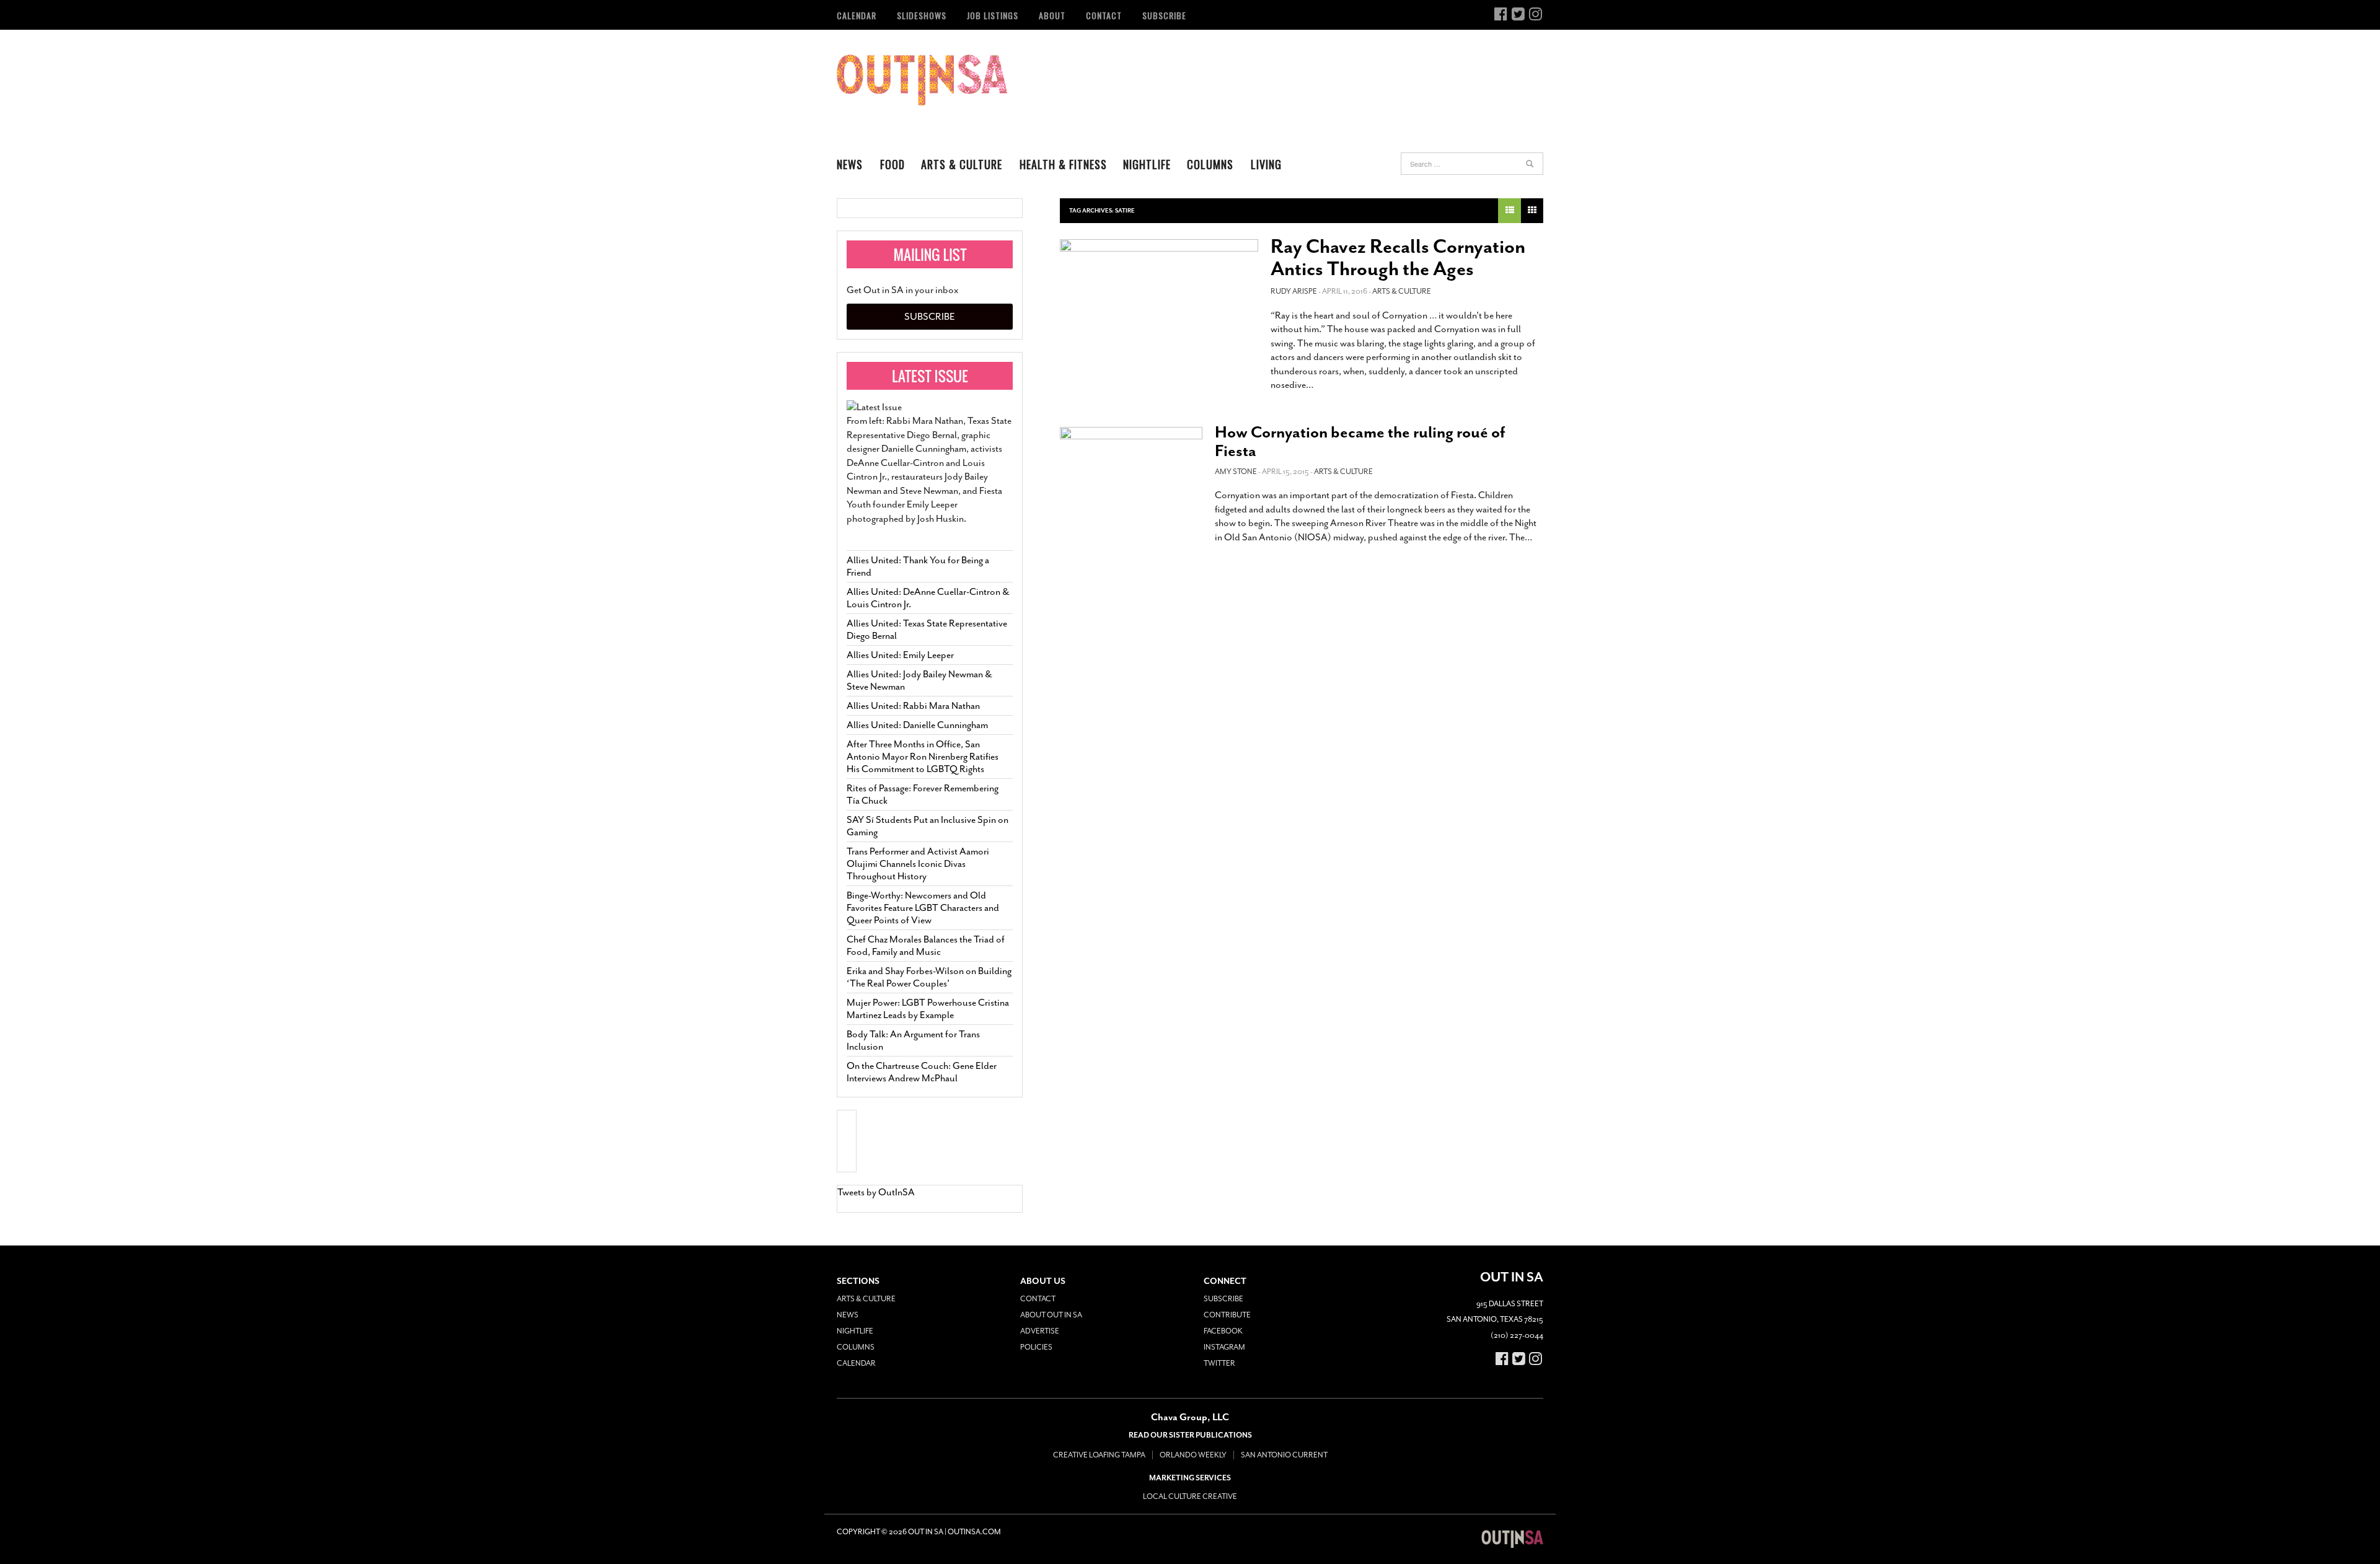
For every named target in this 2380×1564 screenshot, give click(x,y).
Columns (1210, 164)
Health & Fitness (1063, 164)
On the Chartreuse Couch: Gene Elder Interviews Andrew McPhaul (922, 1072)
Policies (1036, 1347)
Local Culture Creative (1190, 1496)
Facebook (1223, 1331)
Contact (1104, 15)
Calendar (857, 15)
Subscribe (1164, 15)
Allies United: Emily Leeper (900, 655)
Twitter (1219, 1363)
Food (892, 164)
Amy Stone (1236, 472)
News (850, 164)
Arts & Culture (962, 164)
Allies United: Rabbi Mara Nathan (913, 706)
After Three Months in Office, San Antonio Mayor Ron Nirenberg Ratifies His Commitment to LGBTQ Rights (923, 757)
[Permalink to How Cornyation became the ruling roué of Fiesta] (1131, 467)
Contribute (1227, 1315)
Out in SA (922, 80)
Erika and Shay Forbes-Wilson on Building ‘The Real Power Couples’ (929, 977)
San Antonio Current (1284, 1455)
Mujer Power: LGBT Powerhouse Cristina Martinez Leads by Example (928, 1009)
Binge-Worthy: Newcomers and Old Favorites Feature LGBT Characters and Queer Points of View (923, 908)
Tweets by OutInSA (876, 1192)
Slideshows (922, 15)
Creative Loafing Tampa (1099, 1455)
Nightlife (1147, 164)
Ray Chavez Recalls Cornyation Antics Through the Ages (1398, 258)
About (1052, 15)
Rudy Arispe (1294, 291)
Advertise (1040, 1331)
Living (1266, 164)
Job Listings (993, 15)
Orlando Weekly (1193, 1455)
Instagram (1224, 1347)
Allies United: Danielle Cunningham (917, 725)
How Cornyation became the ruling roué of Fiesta (1360, 442)
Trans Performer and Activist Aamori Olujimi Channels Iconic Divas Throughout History (918, 864)
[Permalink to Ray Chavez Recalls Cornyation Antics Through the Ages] (1159, 295)
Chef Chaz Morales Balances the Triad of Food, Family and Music (926, 946)
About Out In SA (1051, 1315)
